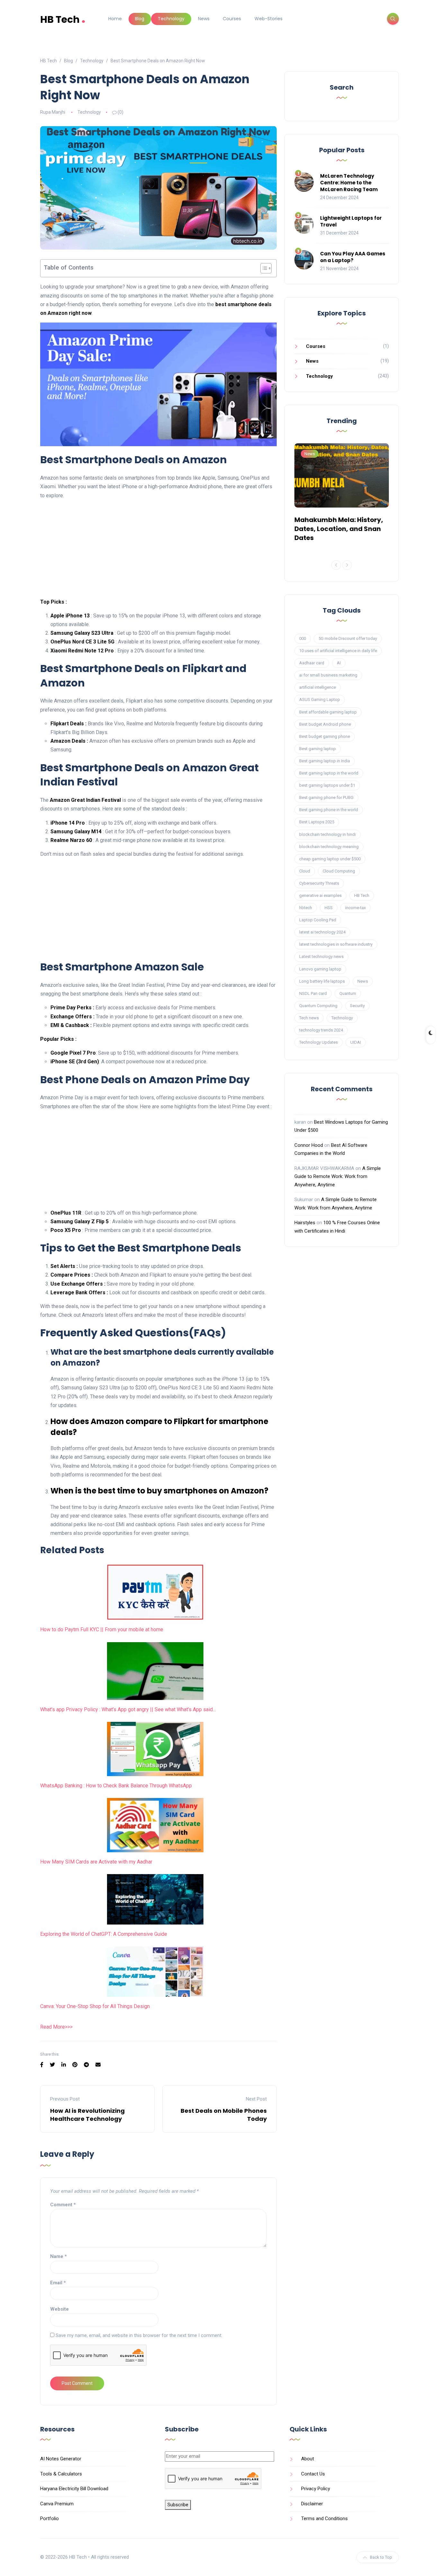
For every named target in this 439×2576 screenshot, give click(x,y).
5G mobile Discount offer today (348, 638)
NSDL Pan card (313, 993)
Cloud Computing (339, 871)
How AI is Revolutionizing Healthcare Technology (87, 2115)
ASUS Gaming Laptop (320, 699)
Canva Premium (57, 2504)
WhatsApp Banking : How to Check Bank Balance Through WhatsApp (116, 1786)
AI (339, 663)
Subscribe (178, 2505)
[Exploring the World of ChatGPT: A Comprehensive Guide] (155, 1899)
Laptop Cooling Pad (318, 920)
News (204, 19)
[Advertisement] (158, 550)
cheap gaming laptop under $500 (330, 859)
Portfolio (49, 2518)
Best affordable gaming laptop (328, 712)
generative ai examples (320, 895)
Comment (63, 2205)
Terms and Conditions (324, 2518)
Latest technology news (321, 956)
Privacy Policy (316, 2489)
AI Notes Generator (61, 2459)
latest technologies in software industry (336, 944)
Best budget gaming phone (325, 736)
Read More (53, 2027)
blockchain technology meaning (329, 847)
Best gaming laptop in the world (329, 773)
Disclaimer (312, 2504)
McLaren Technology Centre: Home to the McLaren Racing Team (349, 183)
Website (59, 2309)
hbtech (306, 908)
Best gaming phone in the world (329, 810)
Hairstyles (305, 1223)
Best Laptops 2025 (317, 822)
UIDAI (356, 1042)
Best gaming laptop (318, 749)
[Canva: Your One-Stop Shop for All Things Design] (155, 1972)
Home (115, 19)
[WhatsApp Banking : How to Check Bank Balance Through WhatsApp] (155, 1749)
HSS (329, 908)
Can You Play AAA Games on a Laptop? (353, 257)
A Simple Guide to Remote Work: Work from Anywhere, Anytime (338, 1177)
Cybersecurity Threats (319, 883)
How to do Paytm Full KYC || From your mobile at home (102, 1629)
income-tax (355, 908)
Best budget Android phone (325, 724)
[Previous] (336, 565)
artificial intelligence (318, 687)
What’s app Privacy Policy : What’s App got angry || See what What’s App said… (128, 1709)
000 (303, 638)
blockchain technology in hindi (327, 834)
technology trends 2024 (321, 1030)
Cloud (305, 871)
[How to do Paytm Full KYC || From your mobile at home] (155, 1592)
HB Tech (63, 19)
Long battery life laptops (322, 981)
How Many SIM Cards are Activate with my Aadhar (96, 1862)
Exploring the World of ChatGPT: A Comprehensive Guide (104, 1934)
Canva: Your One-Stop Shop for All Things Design (95, 2006)
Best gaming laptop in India (325, 761)
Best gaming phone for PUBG (326, 797)
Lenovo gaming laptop (320, 969)
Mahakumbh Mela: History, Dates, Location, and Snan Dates (339, 529)
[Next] (347, 565)
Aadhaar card (312, 663)
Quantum (348, 993)
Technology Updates (318, 1042)
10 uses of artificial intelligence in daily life (338, 651)
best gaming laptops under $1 (327, 785)
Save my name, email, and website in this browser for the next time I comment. (139, 2335)
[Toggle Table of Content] (263, 268)
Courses (232, 19)
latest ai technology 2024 (322, 932)
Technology (171, 19)
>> (67, 2027)
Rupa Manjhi (53, 112)
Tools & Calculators (61, 2474)
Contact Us (313, 2474)
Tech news (309, 1018)
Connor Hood (309, 1145)
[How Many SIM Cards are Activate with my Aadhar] (155, 1825)
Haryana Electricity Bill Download (74, 2489)
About (308, 2459)
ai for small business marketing (328, 675)
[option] (342, 494)
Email (58, 2283)
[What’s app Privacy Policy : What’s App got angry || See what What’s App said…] (155, 1671)
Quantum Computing (318, 1006)
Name (58, 2256)
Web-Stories (269, 19)
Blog (140, 19)
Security (357, 1006)
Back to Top (381, 2557)
